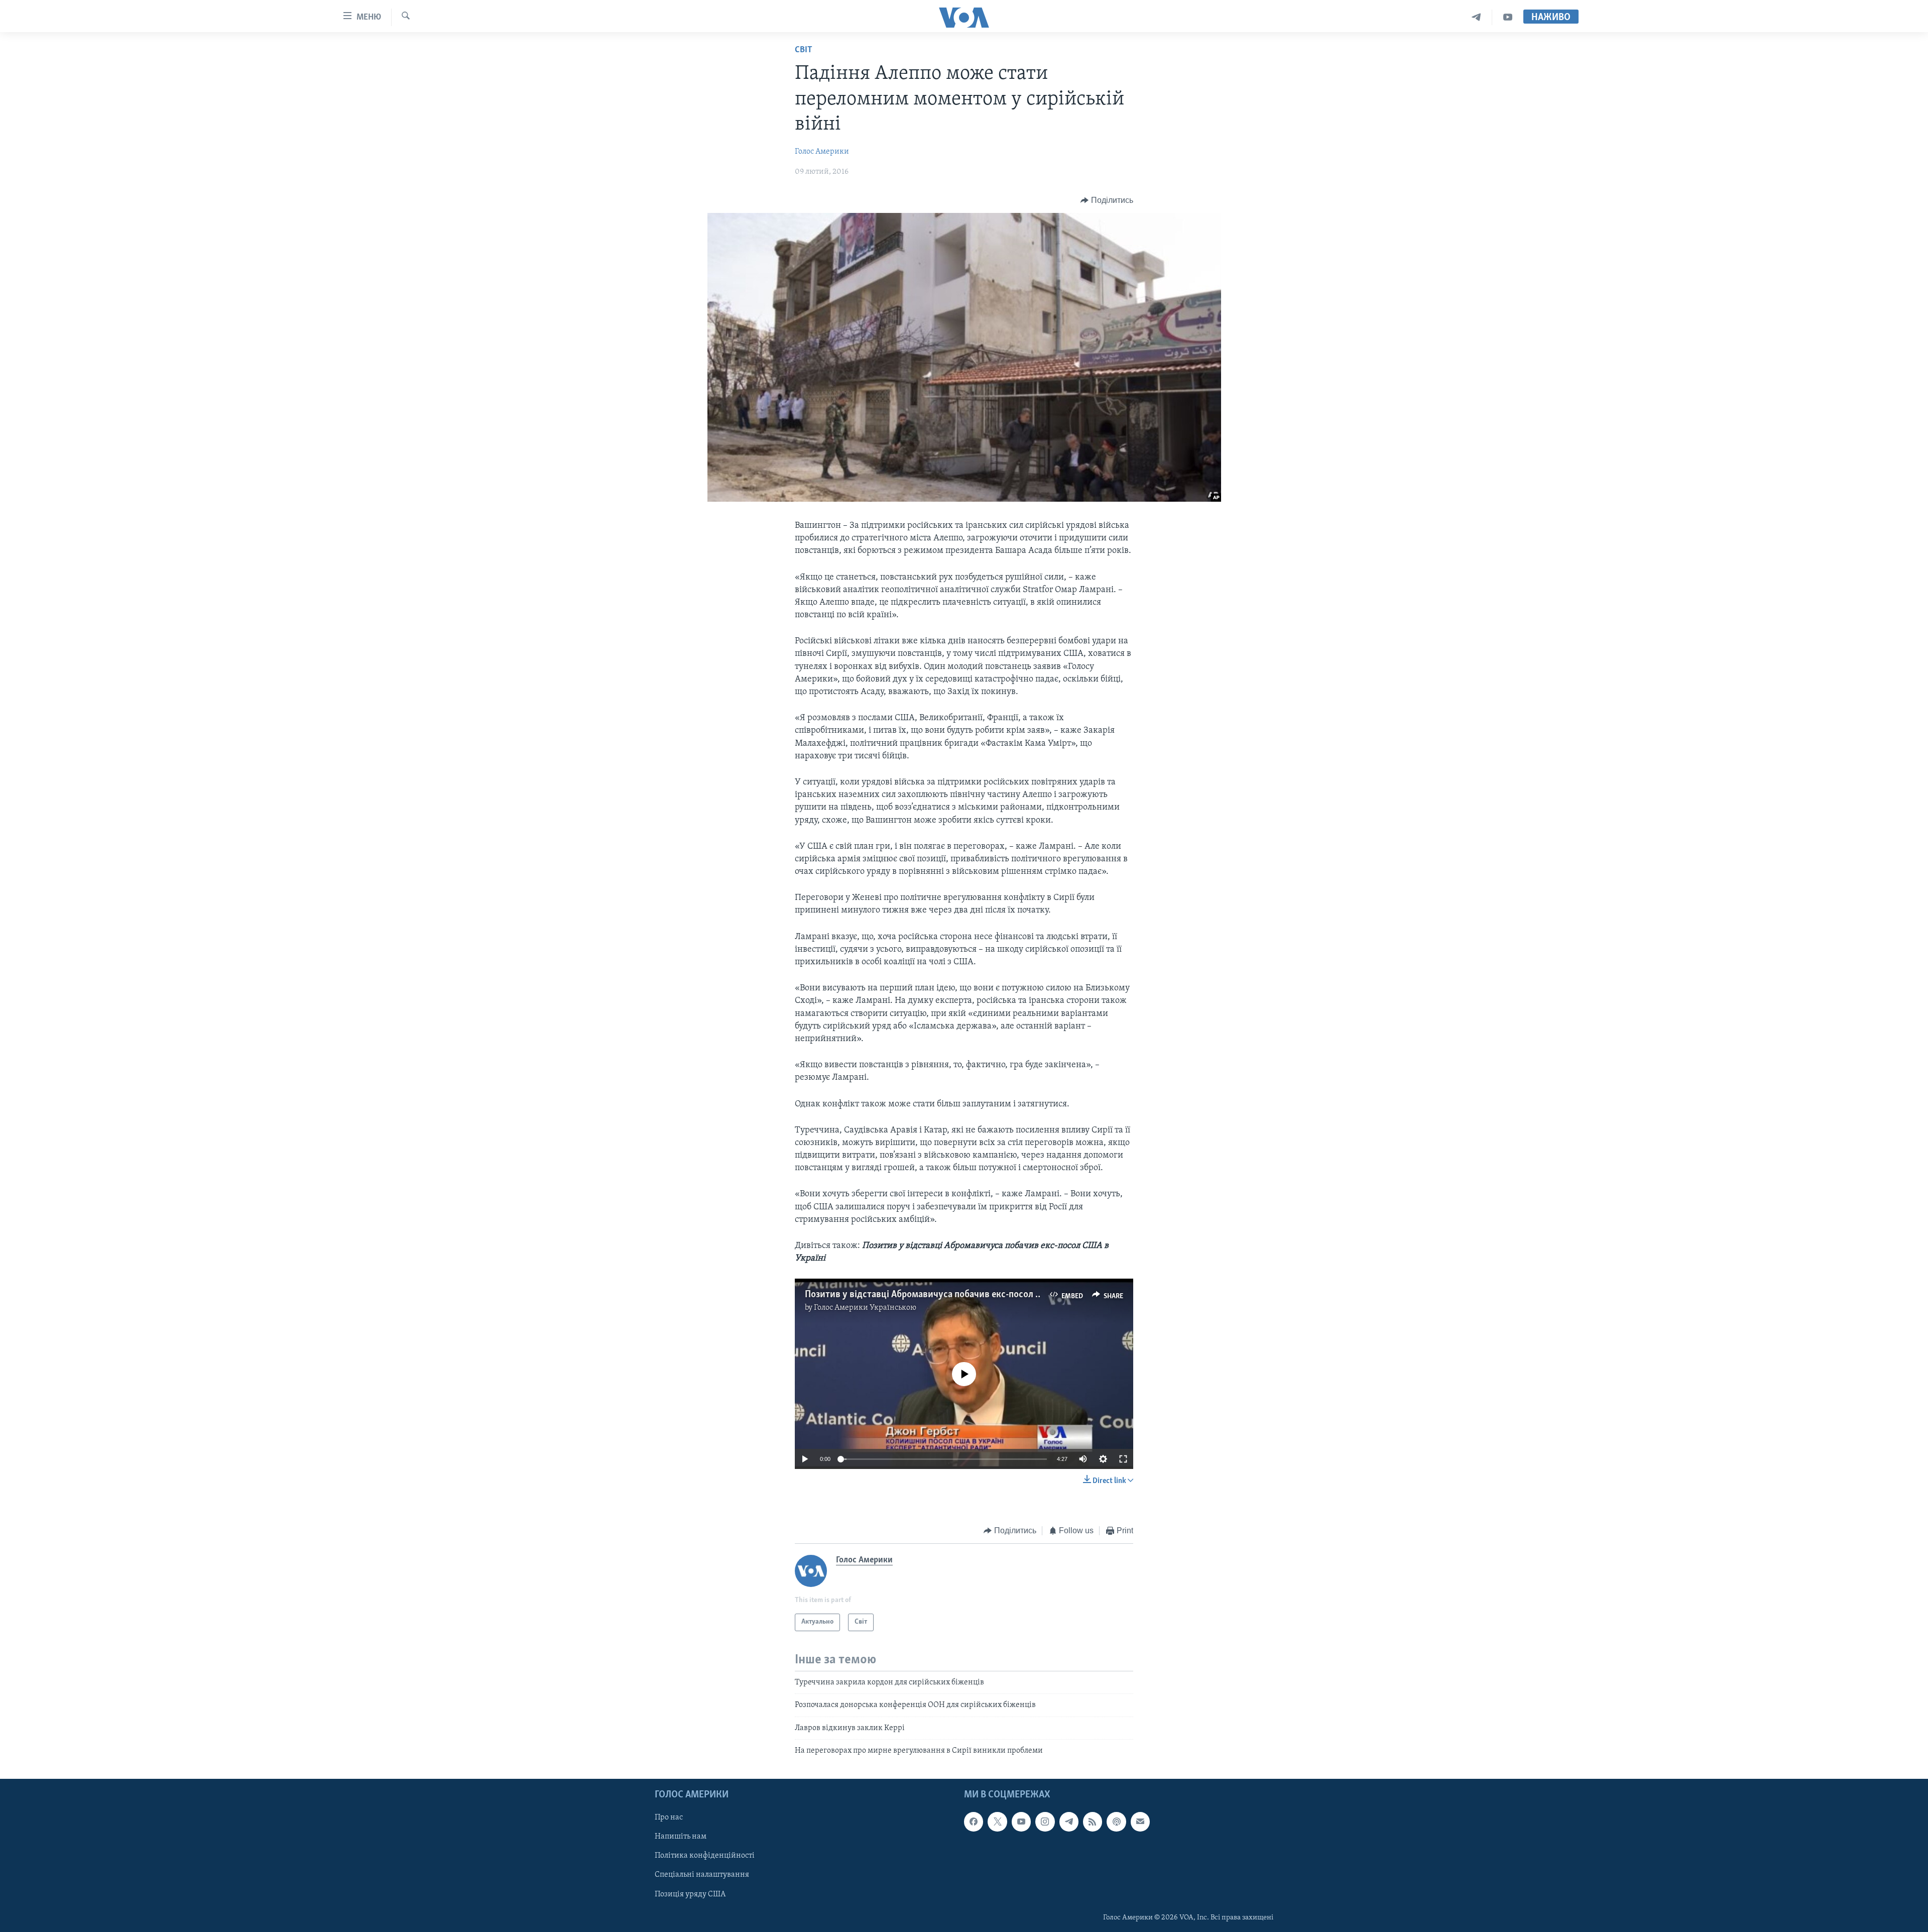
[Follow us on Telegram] (1069, 1822)
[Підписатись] (1140, 1822)
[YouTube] (1508, 17)
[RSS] (1093, 1822)
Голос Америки (822, 152)
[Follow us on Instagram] (1045, 1822)
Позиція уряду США (690, 1894)
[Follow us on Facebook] (974, 1822)
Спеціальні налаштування (702, 1875)
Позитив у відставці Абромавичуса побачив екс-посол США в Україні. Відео (963, 1295)
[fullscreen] (1123, 1459)
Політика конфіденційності (705, 1856)
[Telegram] (1476, 17)
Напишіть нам (681, 1837)
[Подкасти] (1116, 1822)
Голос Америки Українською (865, 1308)
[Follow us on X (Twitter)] (997, 1822)
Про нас (669, 1818)
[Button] (1107, 200)
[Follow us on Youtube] (1021, 1822)
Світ (804, 50)
